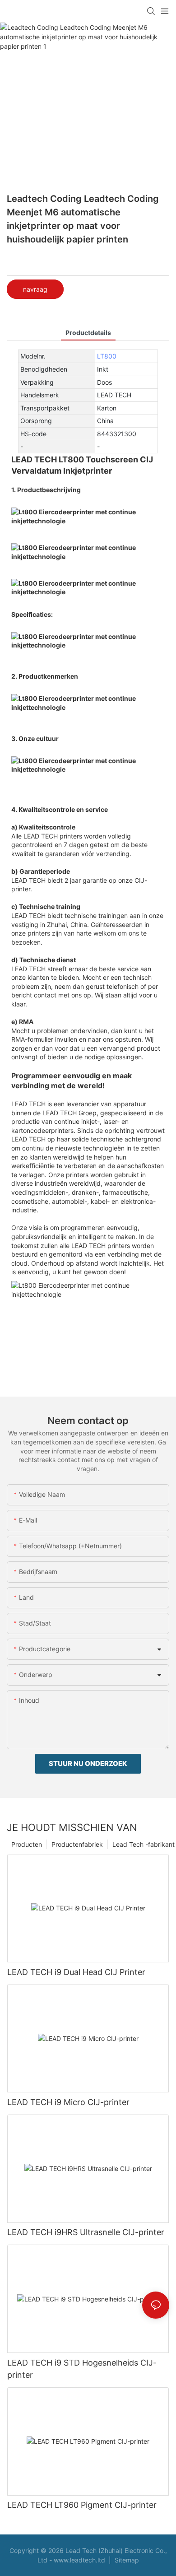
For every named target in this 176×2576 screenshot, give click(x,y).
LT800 (107, 356)
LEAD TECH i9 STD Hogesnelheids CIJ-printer (82, 2369)
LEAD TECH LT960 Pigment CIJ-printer (82, 2505)
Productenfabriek (77, 1844)
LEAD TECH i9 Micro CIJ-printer (68, 2102)
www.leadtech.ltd (80, 2560)
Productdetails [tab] (88, 333)
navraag (35, 289)
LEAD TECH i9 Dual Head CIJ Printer (76, 1972)
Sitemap (126, 2560)
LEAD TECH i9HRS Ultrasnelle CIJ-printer (86, 2232)
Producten (27, 1844)
